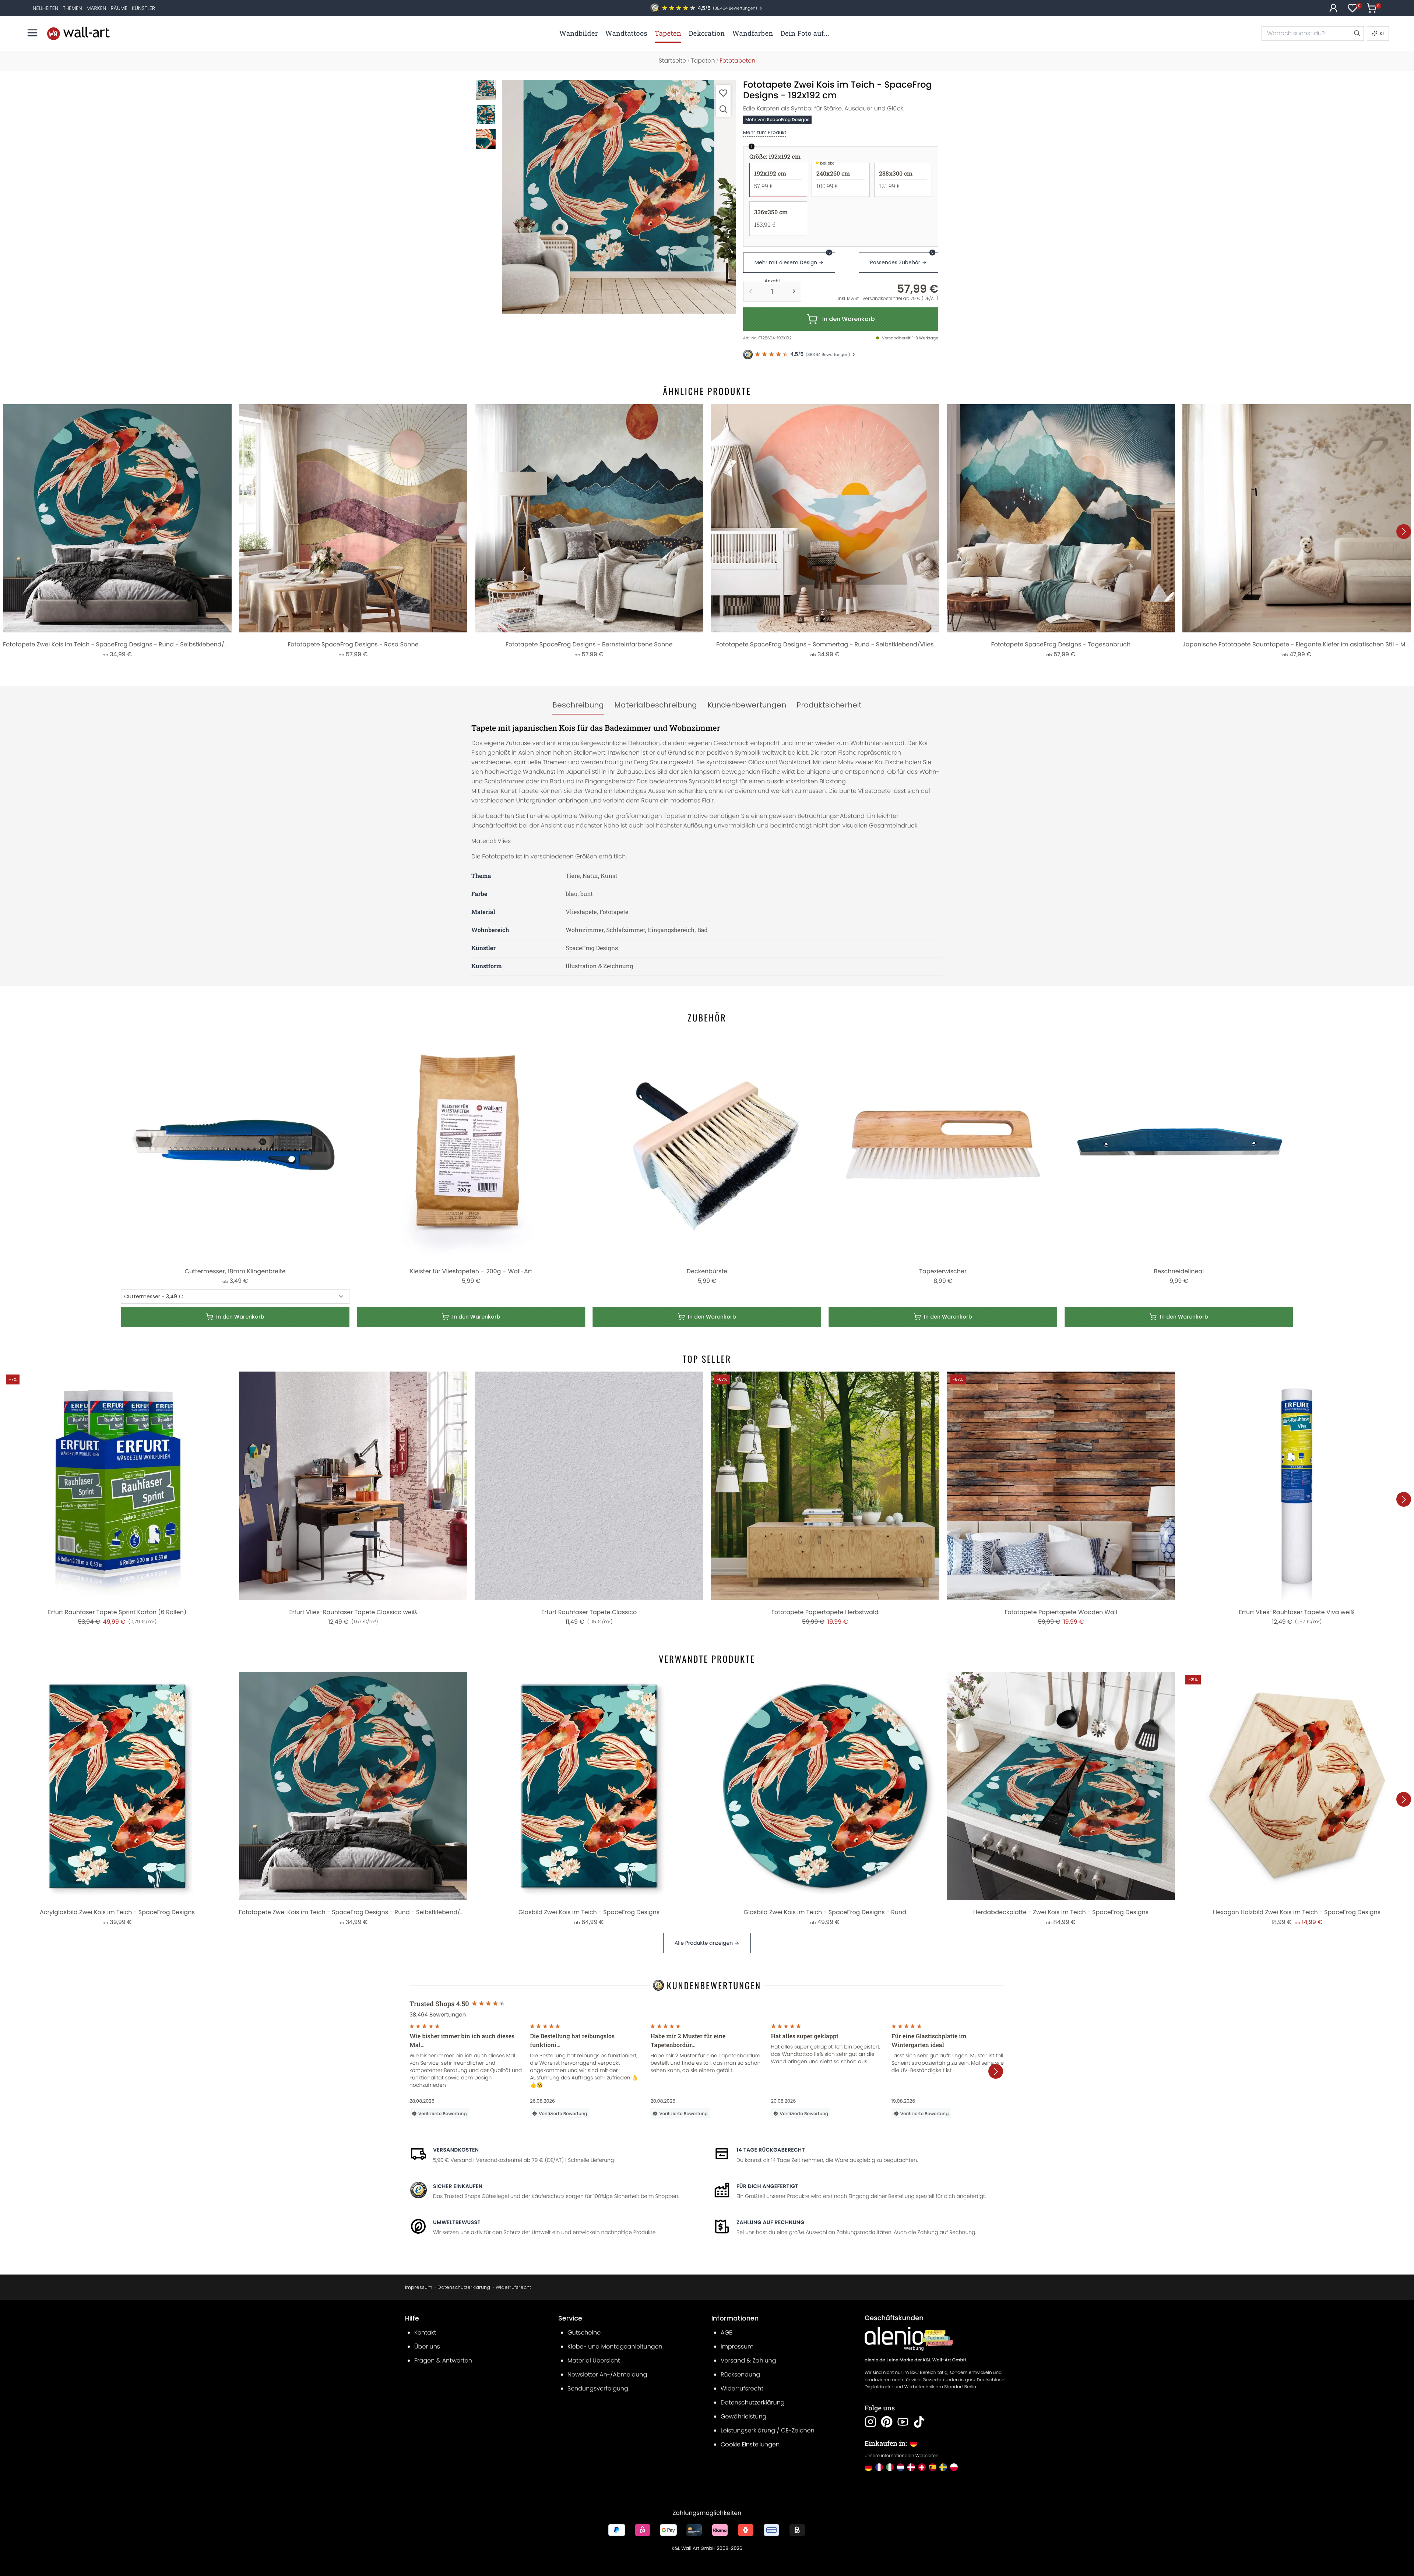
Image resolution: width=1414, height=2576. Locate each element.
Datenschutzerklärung (464, 2287)
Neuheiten (46, 8)
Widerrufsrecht (513, 2287)
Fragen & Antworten (443, 2360)
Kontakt (425, 2332)
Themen (72, 8)
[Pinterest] (887, 2422)
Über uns (427, 2346)
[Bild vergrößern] (723, 109)
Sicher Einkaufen (458, 2186)
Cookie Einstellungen (750, 2444)
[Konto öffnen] (1333, 8)
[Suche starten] (1357, 33)
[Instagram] (870, 2422)
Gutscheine (584, 2332)
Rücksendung (740, 2374)
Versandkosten (456, 2150)
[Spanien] (933, 2467)
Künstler (143, 8)
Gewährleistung (743, 2416)
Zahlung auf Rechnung (771, 2222)
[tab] (578, 705)
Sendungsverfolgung (598, 2388)
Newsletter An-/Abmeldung (607, 2374)
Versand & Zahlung (748, 2360)
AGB (727, 2332)
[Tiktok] (919, 2422)
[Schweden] (943, 2467)
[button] (619, 197)
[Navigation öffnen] (32, 33)
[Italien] (890, 2467)
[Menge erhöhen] (794, 291)
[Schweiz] (922, 2467)
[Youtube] (903, 2422)
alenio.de (875, 2360)
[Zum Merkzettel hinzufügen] (723, 93)
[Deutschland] (868, 2467)
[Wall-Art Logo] (78, 33)
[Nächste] (1404, 532)
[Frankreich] (879, 2467)
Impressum (419, 2287)
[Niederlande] (901, 2467)
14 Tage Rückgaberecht (771, 2150)
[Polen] (954, 2467)
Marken (96, 8)
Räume (119, 8)
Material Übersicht (594, 2360)
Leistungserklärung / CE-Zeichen (768, 2430)
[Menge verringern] (750, 291)
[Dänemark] (911, 2467)
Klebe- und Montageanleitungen (615, 2346)
